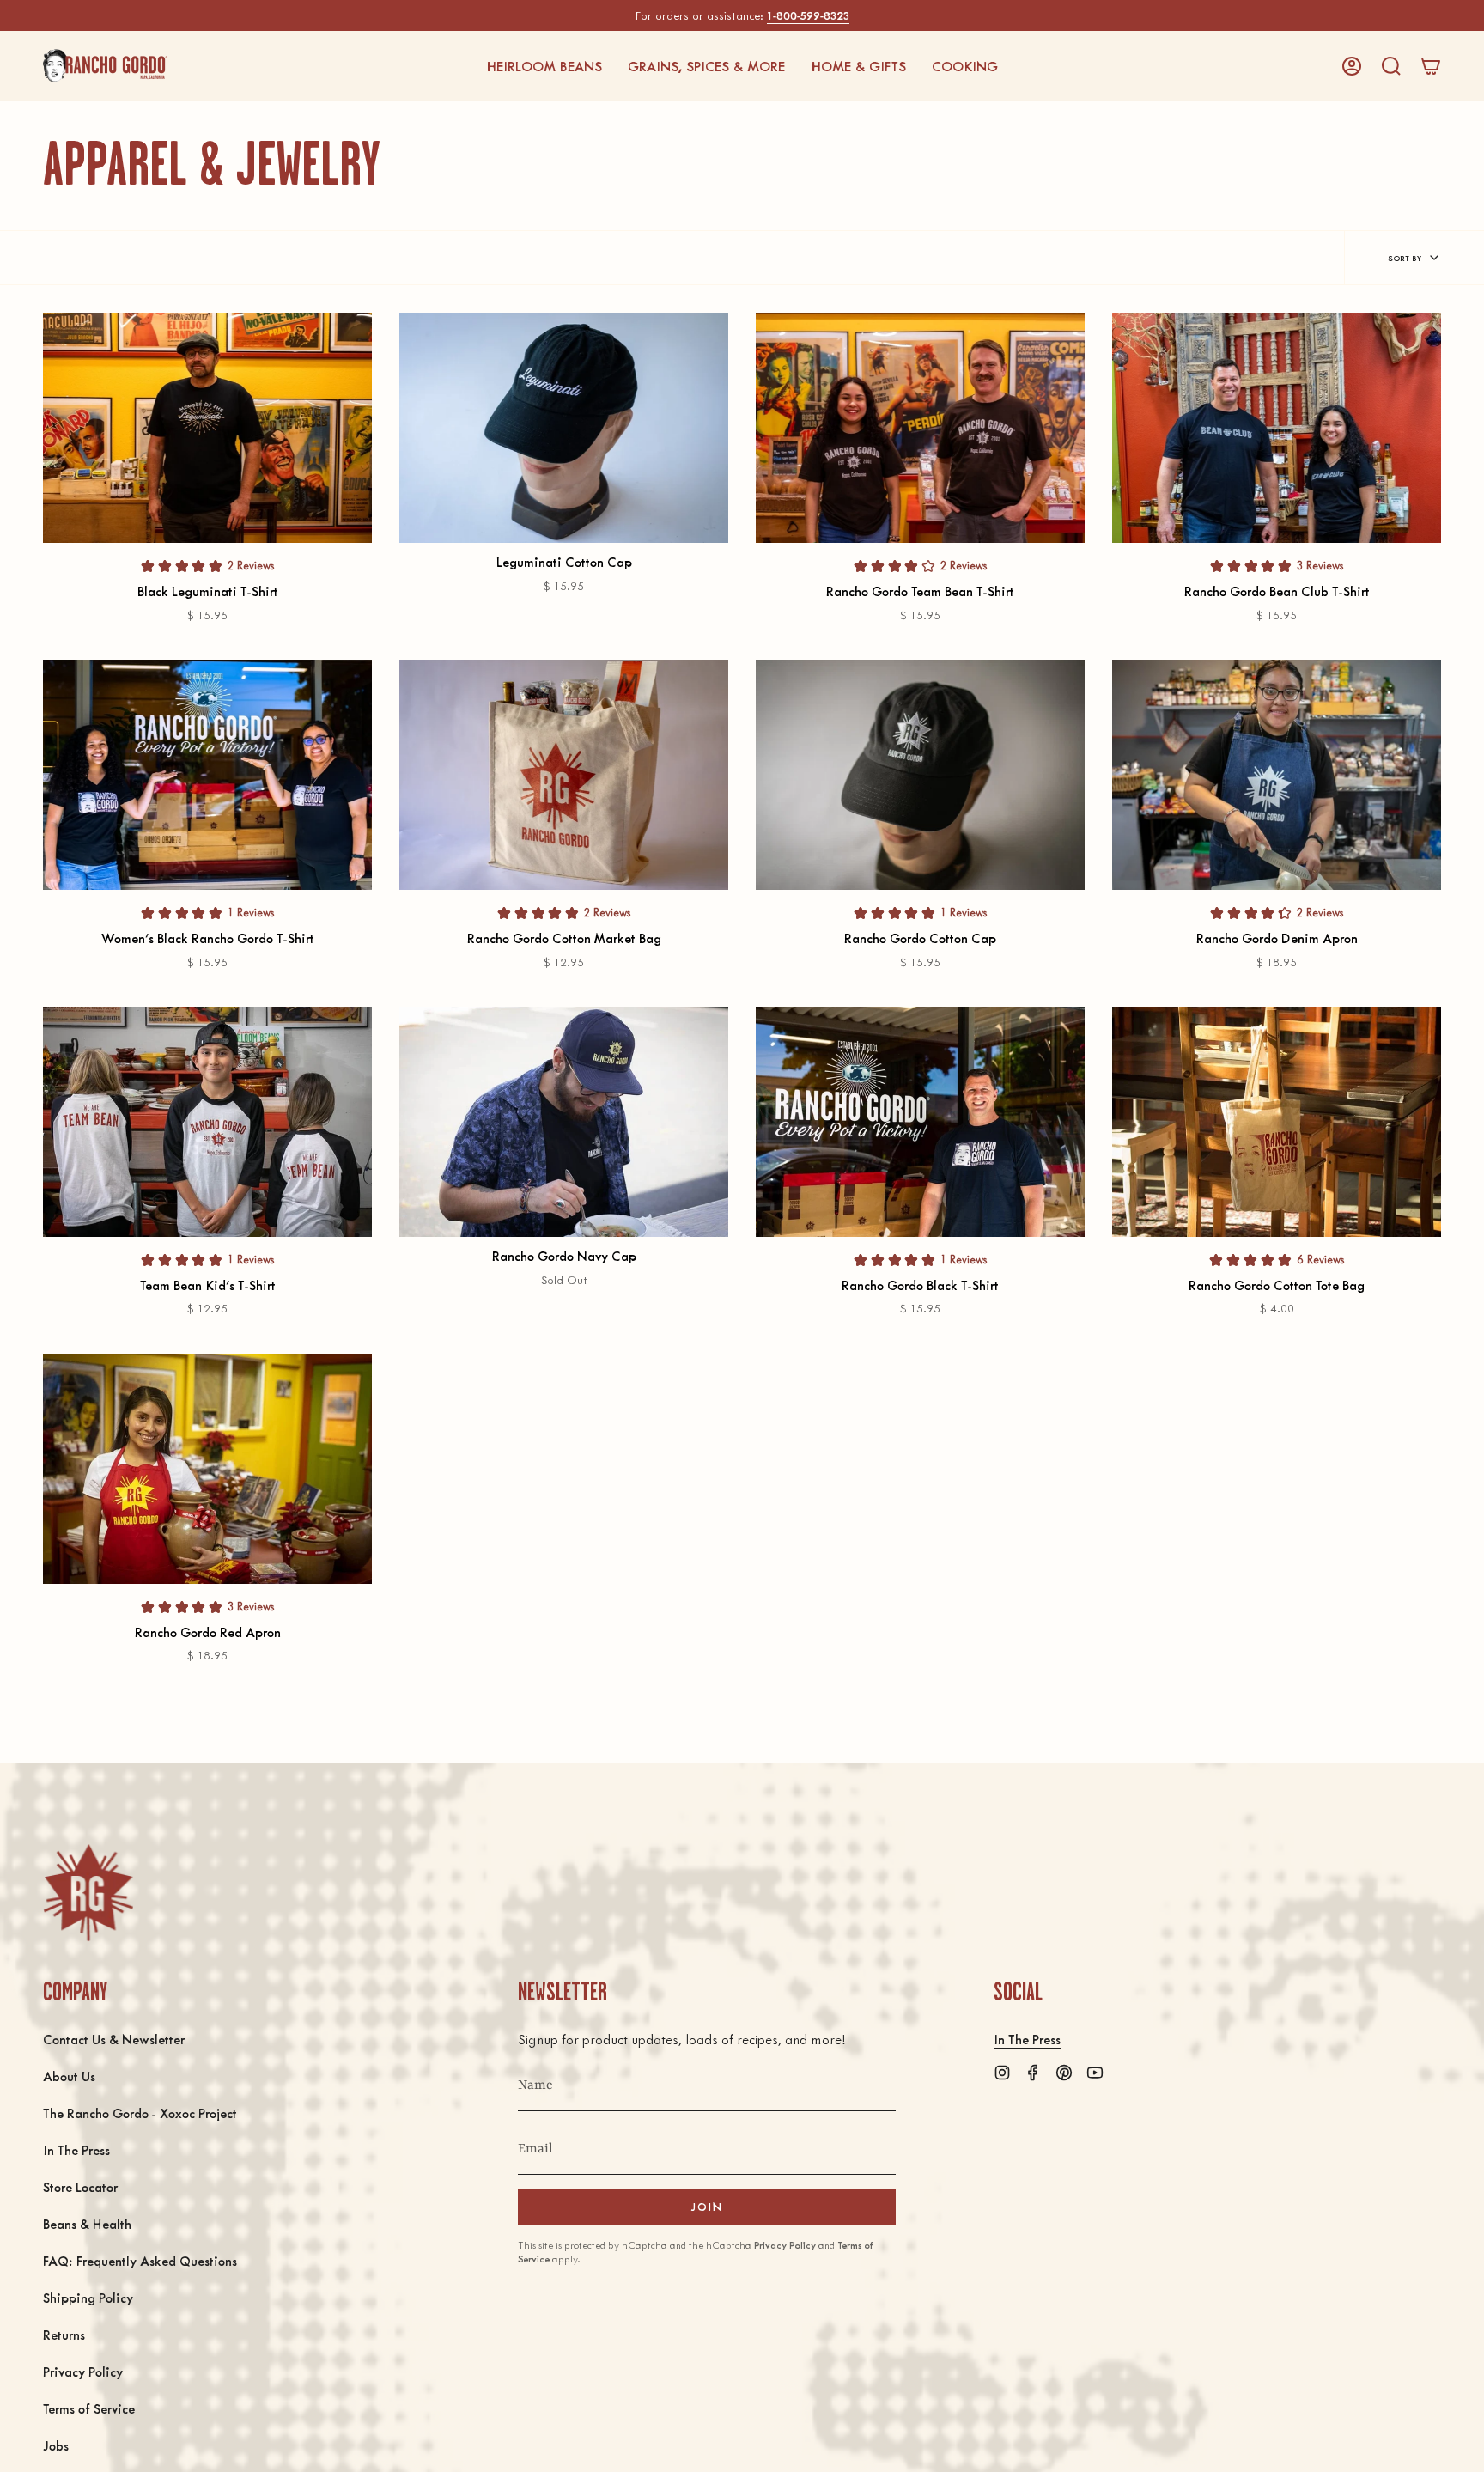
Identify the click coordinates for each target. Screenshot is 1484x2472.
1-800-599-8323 (808, 15)
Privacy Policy (83, 2371)
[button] (544, 66)
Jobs (56, 2445)
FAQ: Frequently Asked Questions (140, 2260)
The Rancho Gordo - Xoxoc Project (140, 2113)
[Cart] (1431, 66)
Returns (64, 2334)
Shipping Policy (88, 2297)
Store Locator (80, 2186)
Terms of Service (89, 2408)
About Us (69, 2076)
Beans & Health (87, 2223)
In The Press (76, 2149)
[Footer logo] (88, 1893)
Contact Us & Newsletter (114, 2039)
